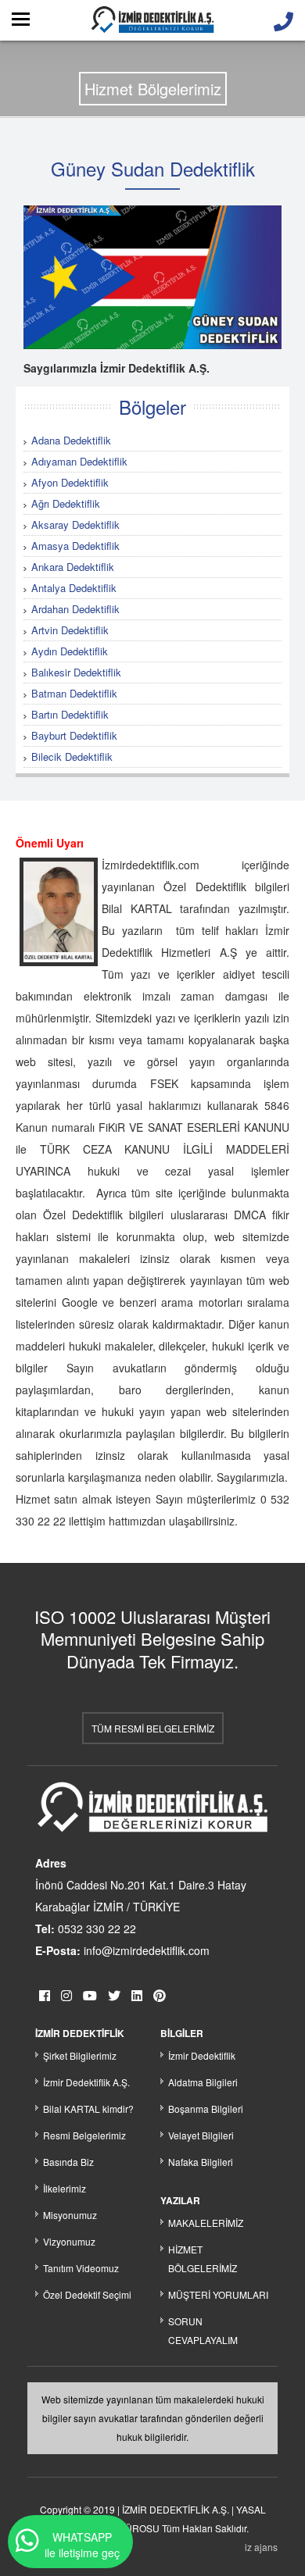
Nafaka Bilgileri (201, 2162)
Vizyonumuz (69, 2241)
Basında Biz (68, 2162)
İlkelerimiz (65, 2188)
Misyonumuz (70, 2215)
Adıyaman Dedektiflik (79, 461)
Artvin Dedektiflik (70, 630)
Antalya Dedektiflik (74, 588)
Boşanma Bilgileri (206, 2109)
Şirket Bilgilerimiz (80, 2055)
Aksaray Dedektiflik (75, 524)
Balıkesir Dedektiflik (76, 672)
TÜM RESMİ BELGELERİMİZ (153, 1728)
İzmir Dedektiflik (202, 2055)
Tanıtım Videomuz (81, 2268)
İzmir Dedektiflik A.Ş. (86, 2082)
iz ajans (261, 2547)
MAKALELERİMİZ (206, 2223)
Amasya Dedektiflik (75, 546)
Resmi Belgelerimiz (84, 2135)
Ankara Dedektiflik (73, 567)
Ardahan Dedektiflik (75, 609)
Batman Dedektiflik (74, 693)
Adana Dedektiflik (71, 440)
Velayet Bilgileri (201, 2135)
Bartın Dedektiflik (70, 714)
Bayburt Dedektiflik (74, 735)
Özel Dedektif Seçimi (87, 2294)
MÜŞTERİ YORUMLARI (218, 2294)
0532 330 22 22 (97, 1928)
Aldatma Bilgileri (203, 2082)
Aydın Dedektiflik (70, 651)
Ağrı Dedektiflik (66, 503)
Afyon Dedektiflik (70, 482)
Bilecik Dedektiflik (72, 756)
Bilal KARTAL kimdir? (88, 2109)
